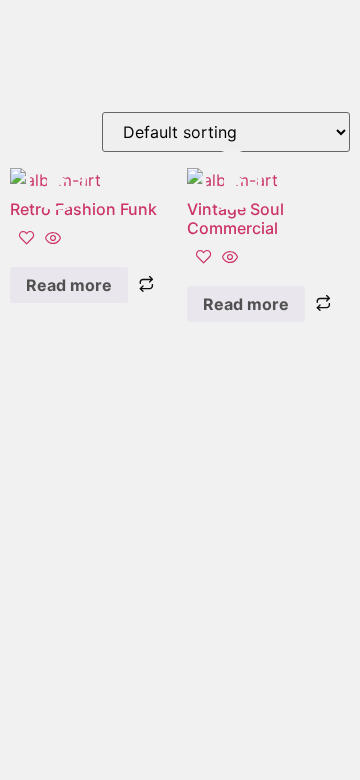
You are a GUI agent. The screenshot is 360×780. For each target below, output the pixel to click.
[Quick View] (50, 239)
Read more (69, 285)
